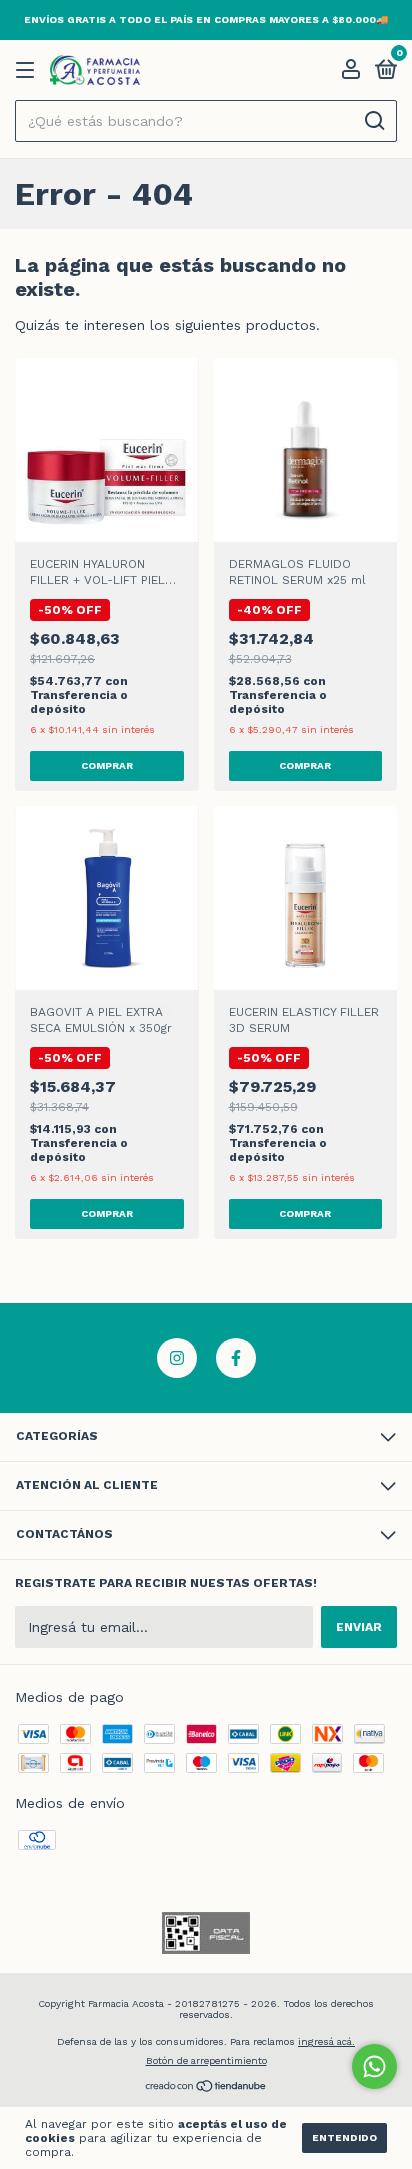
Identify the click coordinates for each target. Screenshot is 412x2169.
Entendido (344, 2137)
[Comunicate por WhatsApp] (374, 2066)
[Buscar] (373, 121)
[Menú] (28, 71)
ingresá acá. (326, 2041)
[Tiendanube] (206, 2088)
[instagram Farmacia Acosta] (177, 1358)
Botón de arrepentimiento (206, 2060)
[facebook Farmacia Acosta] (236, 1358)
